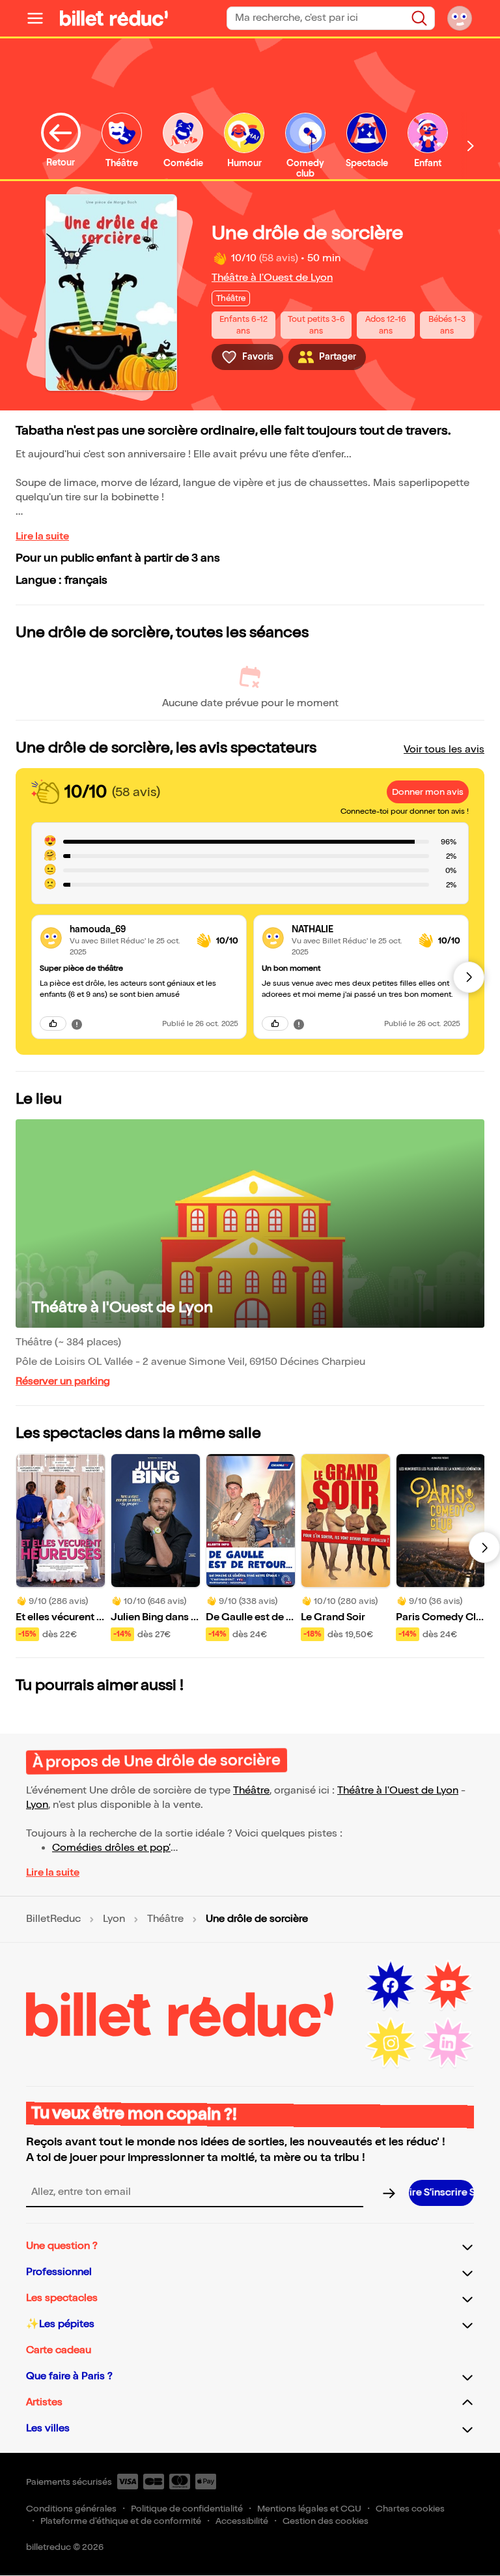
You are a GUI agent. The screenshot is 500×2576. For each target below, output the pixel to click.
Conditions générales (71, 2509)
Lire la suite (42, 537)
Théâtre (251, 1791)
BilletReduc (53, 1919)
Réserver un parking (63, 1381)
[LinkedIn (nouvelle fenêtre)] (448, 2043)
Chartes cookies (410, 2509)
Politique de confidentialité (187, 2509)
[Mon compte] (460, 18)
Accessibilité (242, 2521)
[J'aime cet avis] (53, 1023)
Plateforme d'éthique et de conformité (121, 2521)
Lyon (37, 1805)
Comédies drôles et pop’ (111, 1848)
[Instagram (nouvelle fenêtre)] (391, 2043)
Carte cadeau (59, 2350)
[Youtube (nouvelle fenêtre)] (448, 1986)
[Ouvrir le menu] (40, 18)
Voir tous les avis (444, 750)
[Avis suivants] (469, 977)
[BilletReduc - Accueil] (114, 18)
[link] (128, 929)
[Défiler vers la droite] (471, 146)
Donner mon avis (428, 792)
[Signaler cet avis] (77, 1023)
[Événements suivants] (484, 1547)
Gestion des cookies (326, 2521)
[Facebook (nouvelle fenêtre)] (391, 1986)
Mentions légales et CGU (309, 2509)
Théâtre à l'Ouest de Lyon (272, 278)
